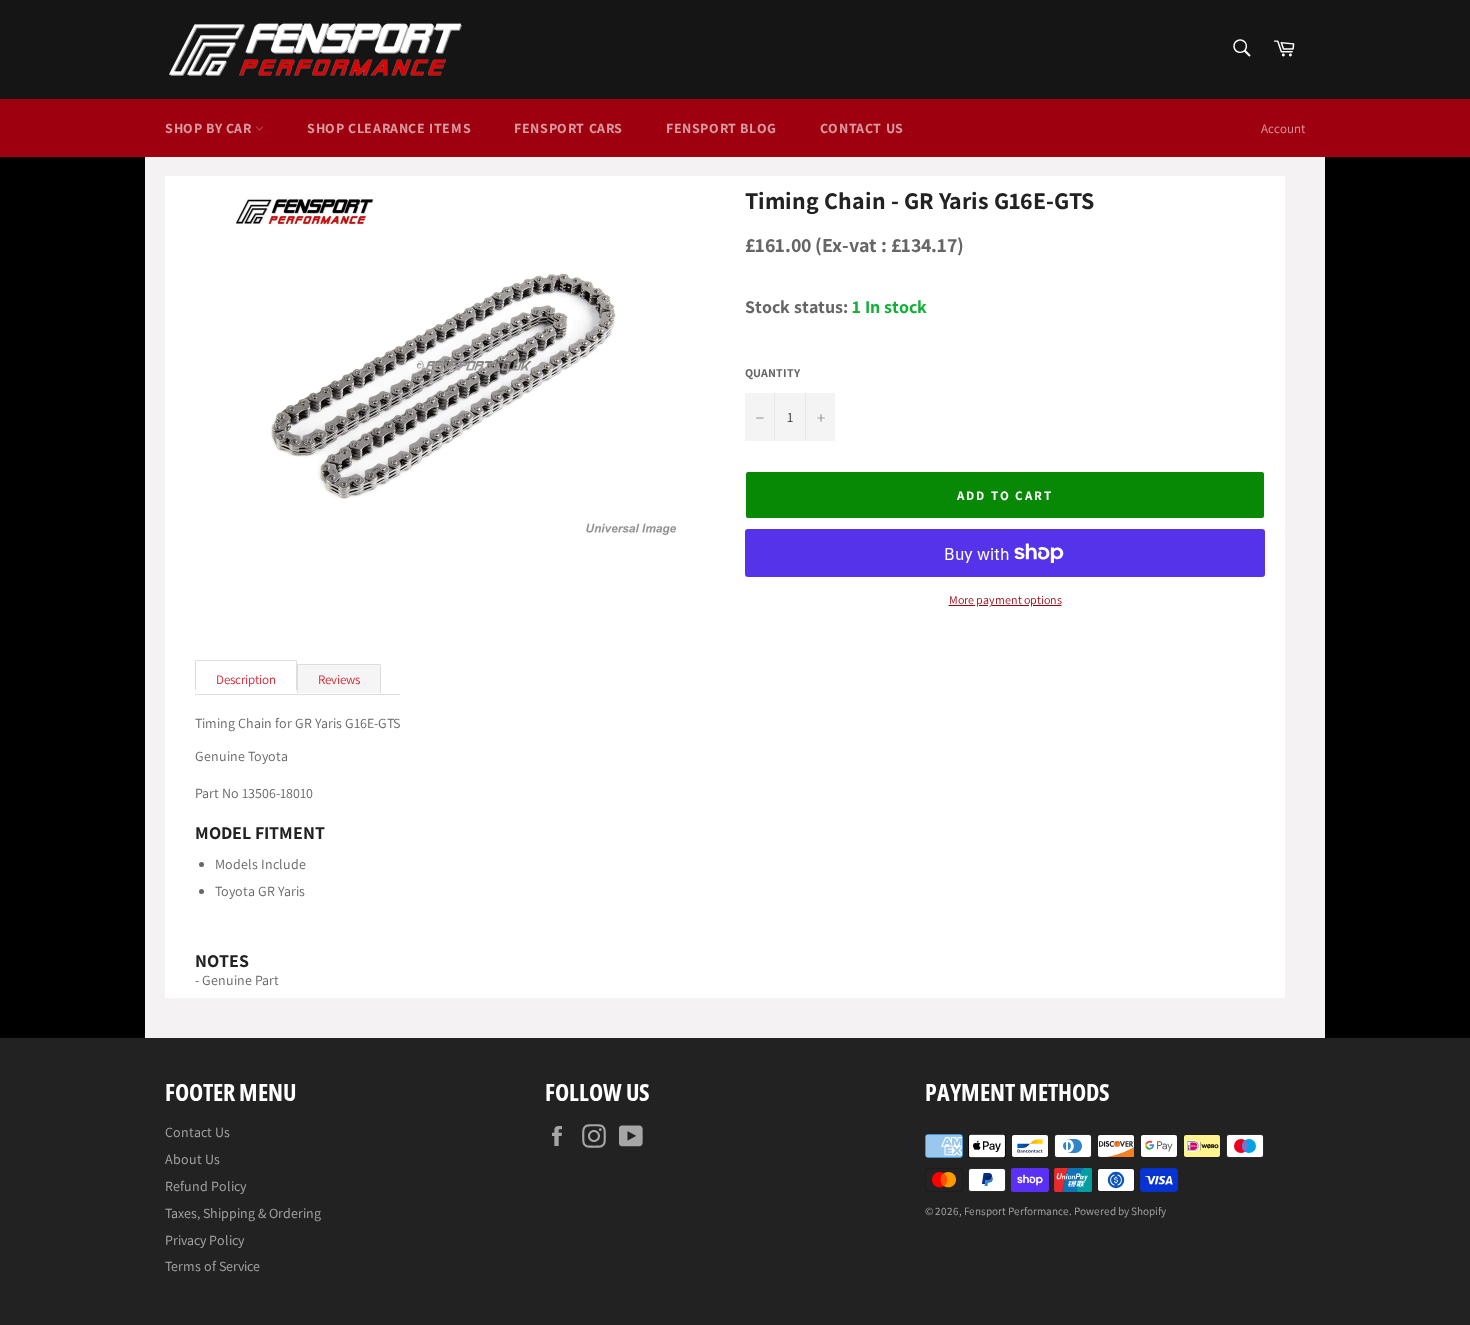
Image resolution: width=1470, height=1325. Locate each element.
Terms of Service (212, 1266)
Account (1283, 128)
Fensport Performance (1016, 1211)
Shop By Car (210, 128)
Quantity (772, 373)
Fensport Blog (721, 128)
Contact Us (862, 128)
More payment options (1005, 600)
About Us (192, 1159)
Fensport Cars (568, 128)
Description (246, 679)
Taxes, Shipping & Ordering (243, 1213)
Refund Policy (205, 1186)
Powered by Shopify (1120, 1211)
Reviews (339, 679)
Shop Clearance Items (389, 128)
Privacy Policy (204, 1240)
